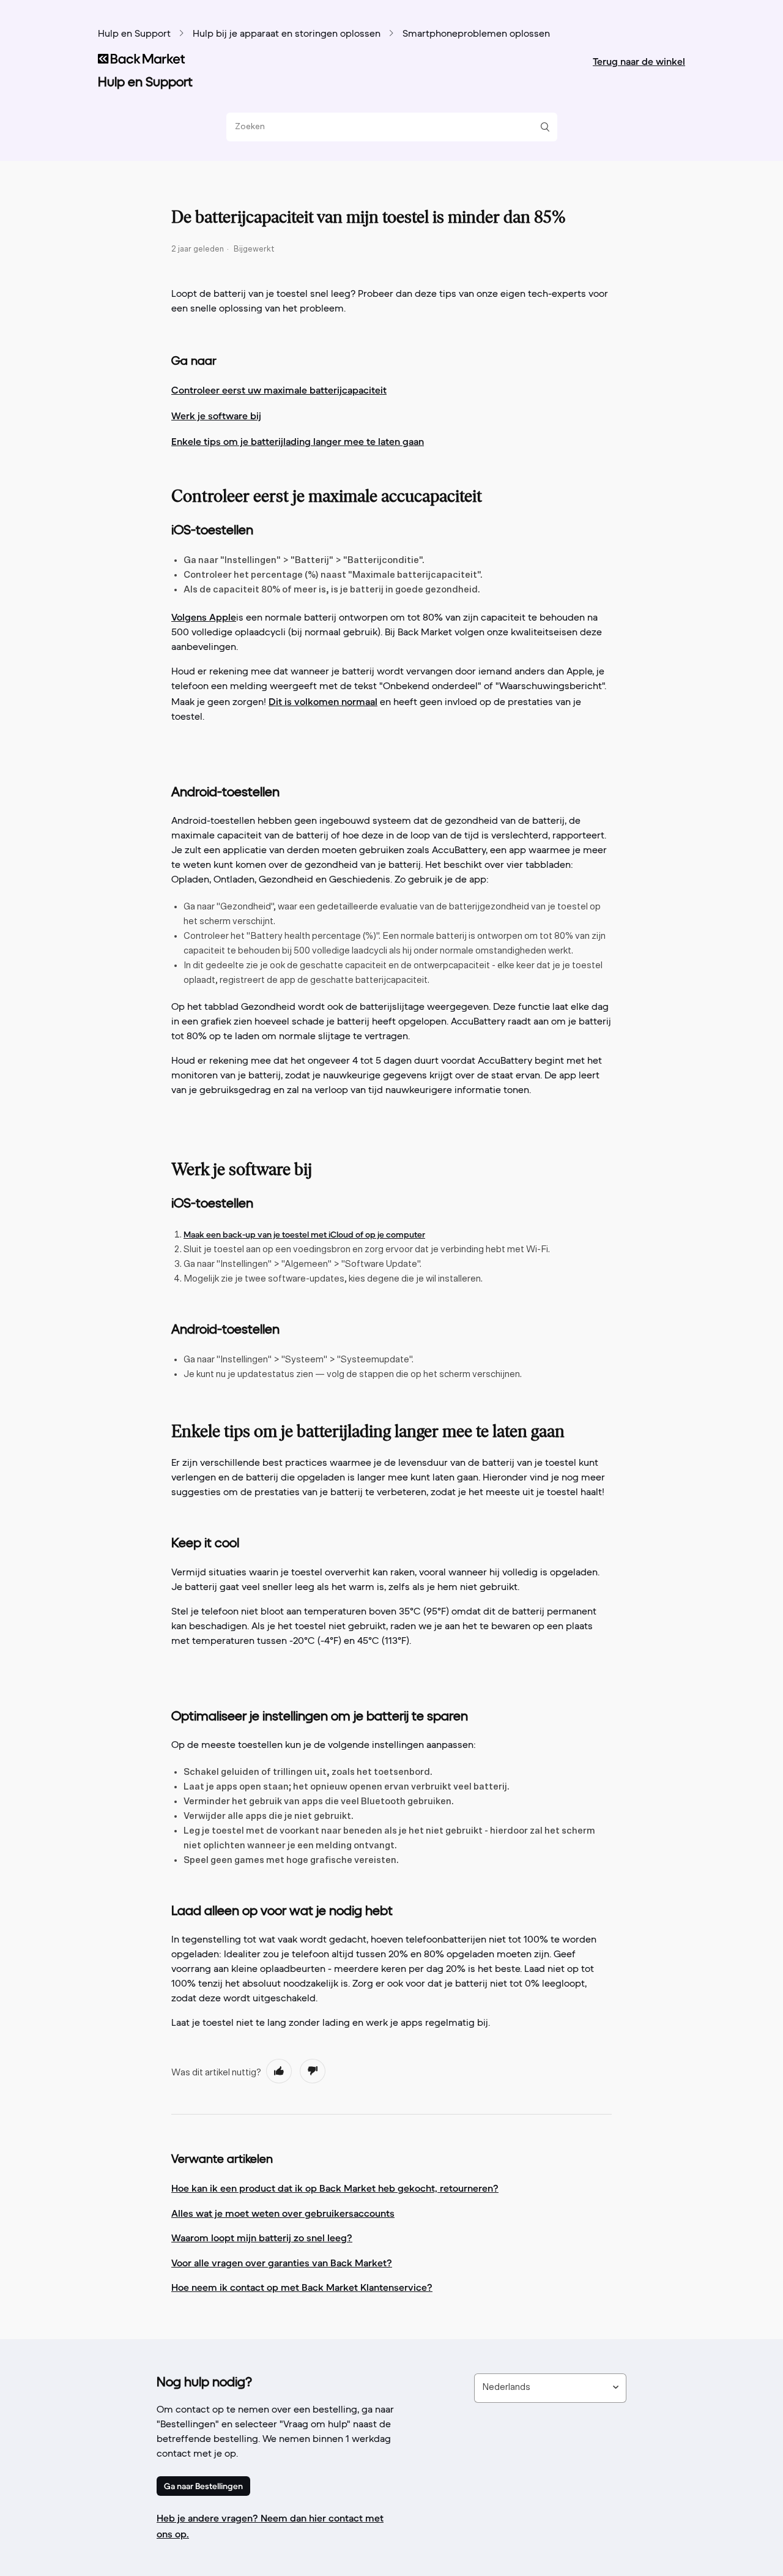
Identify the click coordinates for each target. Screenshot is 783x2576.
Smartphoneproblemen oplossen (476, 34)
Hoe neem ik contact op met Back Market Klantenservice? (302, 2287)
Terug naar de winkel (639, 61)
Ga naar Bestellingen (203, 2486)
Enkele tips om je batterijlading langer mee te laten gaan (298, 441)
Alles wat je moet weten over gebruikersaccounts (283, 2213)
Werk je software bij (216, 416)
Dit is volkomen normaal (323, 701)
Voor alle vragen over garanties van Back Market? (282, 2263)
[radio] (279, 2071)
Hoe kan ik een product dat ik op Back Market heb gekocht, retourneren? (335, 2188)
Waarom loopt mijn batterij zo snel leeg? (262, 2238)
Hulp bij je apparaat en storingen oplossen (287, 34)
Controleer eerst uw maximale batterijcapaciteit (279, 390)
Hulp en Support (134, 34)
